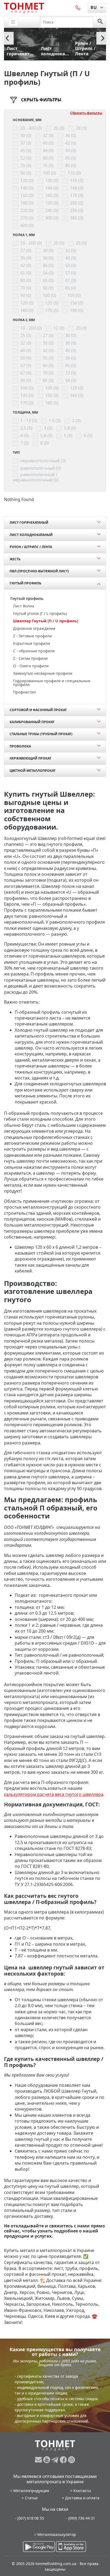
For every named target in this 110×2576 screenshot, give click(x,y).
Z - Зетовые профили (32, 636)
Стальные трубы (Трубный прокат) (41, 734)
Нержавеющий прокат (30, 758)
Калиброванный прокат (32, 722)
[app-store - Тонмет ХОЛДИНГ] (71, 2547)
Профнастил (24, 692)
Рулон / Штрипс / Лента (31, 547)
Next (103, 38)
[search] (100, 22)
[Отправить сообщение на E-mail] (39, 2460)
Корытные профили (32, 643)
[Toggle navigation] (13, 22)
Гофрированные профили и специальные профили (52, 683)
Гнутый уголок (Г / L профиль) (40, 613)
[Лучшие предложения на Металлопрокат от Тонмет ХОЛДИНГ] (24, 8)
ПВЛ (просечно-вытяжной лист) (39, 571)
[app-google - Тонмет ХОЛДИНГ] (39, 2547)
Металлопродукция (31, 2491)
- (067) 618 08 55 (30, 2518)
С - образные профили (34, 651)
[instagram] (72, 2460)
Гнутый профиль (25, 583)
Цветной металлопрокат (33, 771)
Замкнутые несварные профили (43, 673)
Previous (7, 38)
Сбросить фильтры (86, 113)
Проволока (20, 746)
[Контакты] (78, 7)
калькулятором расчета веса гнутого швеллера (54, 1794)
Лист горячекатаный (29, 522)
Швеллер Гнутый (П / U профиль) (46, 621)
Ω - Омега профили (31, 666)
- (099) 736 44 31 (80, 2518)
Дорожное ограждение (34, 628)
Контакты (82, 2491)
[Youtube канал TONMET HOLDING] (47, 2460)
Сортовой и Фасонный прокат (38, 710)
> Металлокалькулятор (55, 2534)
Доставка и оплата (82, 2498)
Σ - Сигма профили (30, 658)
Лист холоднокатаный (31, 535)
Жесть (15, 559)
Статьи (31, 2498)
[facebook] (64, 2460)
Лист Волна (24, 606)
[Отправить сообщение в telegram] (56, 2460)
